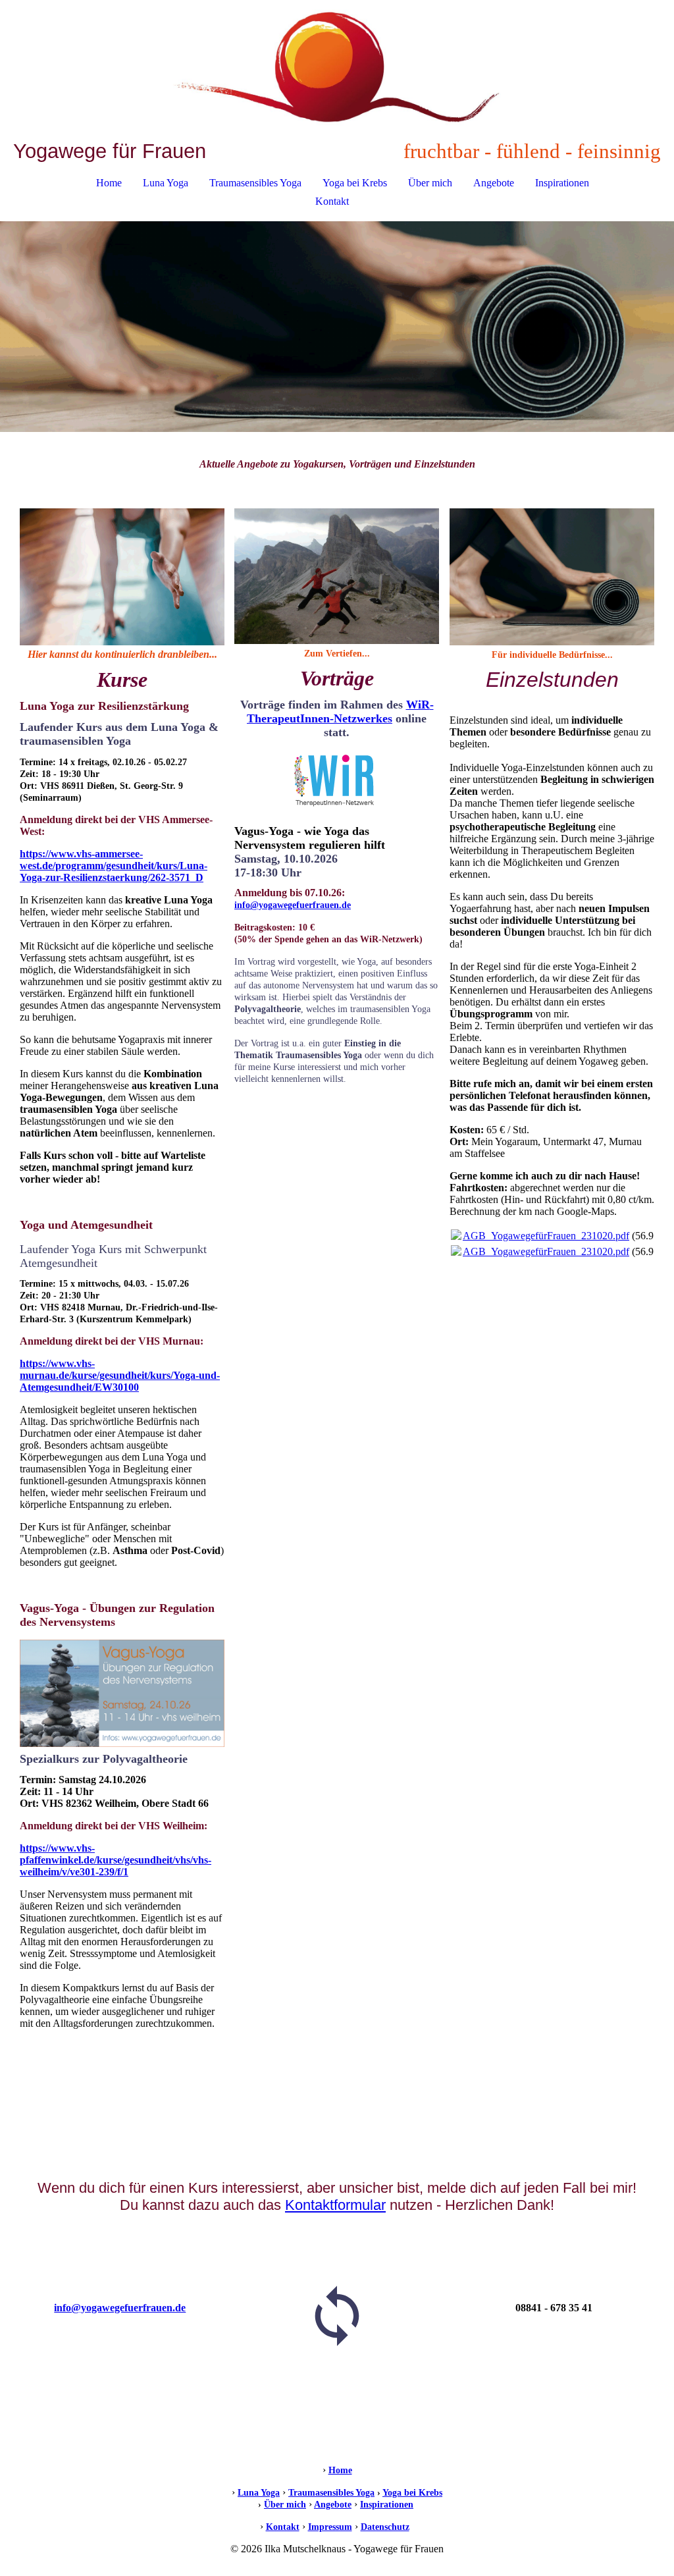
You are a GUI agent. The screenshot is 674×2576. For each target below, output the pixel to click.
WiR (418, 705)
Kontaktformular (335, 2205)
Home (109, 183)
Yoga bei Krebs (355, 183)
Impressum (330, 2527)
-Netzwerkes (340, 711)
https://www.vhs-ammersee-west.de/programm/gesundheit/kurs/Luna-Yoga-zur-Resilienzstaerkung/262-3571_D (114, 866)
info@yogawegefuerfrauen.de (293, 905)
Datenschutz (385, 2527)
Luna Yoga (166, 183)
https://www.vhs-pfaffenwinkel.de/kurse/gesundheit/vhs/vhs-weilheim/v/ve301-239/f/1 (116, 1860)
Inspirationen (562, 183)
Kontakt (332, 201)
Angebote (494, 183)
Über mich (430, 183)
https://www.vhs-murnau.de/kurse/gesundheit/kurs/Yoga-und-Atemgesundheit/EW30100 (120, 1375)
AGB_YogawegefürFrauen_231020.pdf (546, 1236)
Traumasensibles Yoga (255, 183)
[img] (337, 70)
